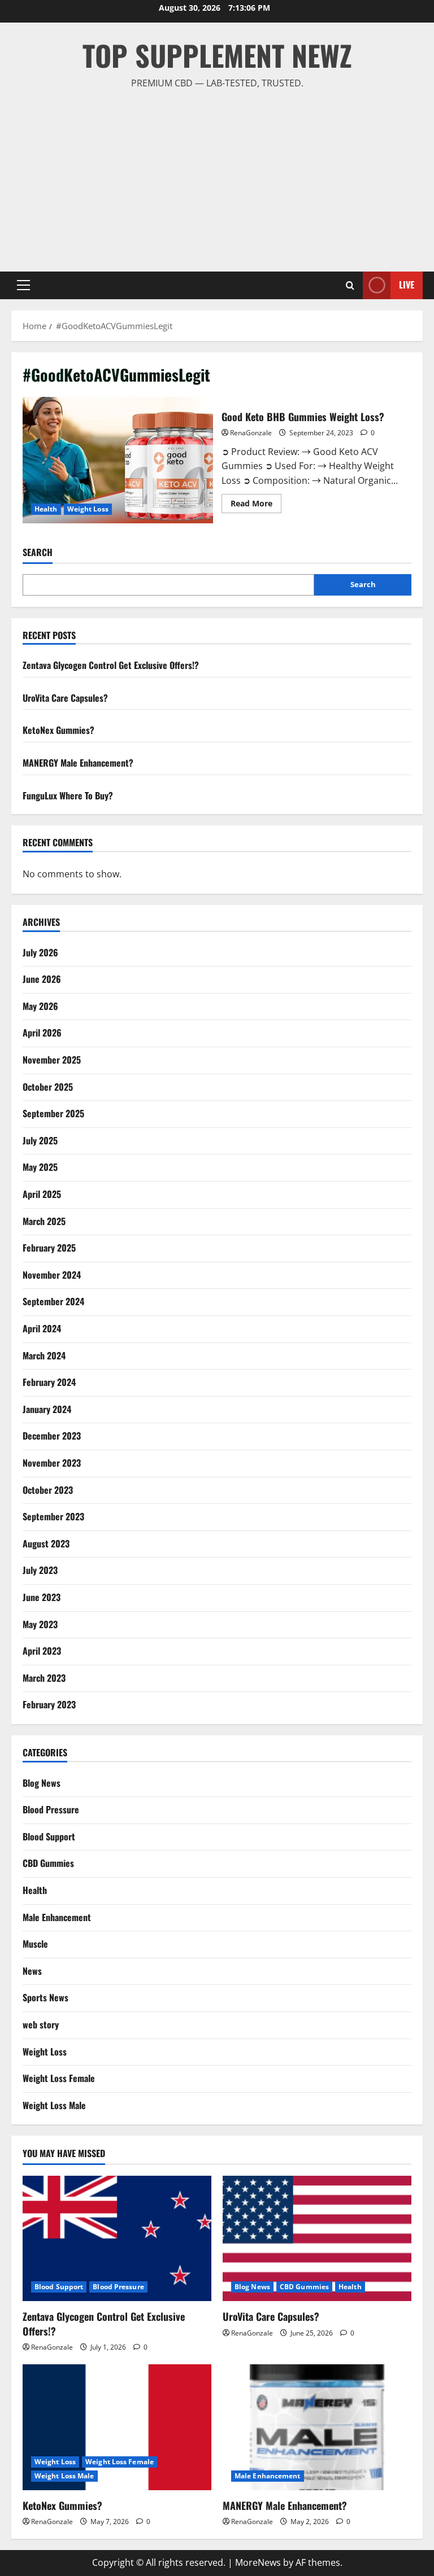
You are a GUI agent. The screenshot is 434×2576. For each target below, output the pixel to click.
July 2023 (40, 1570)
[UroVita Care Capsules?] (317, 2239)
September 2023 (53, 1516)
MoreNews (258, 2562)
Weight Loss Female (59, 2078)
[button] (23, 285)
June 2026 (42, 979)
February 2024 (49, 1382)
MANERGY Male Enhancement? (78, 763)
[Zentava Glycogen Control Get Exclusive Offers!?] (117, 2239)
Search (38, 552)
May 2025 (40, 1167)
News (32, 1971)
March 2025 (44, 1221)
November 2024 (52, 1275)
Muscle (35, 1944)
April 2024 (42, 1328)
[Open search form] (350, 285)
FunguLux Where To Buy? (68, 795)
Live (407, 285)
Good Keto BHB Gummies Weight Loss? (118, 460)
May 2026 (40, 1006)
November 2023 (52, 1463)
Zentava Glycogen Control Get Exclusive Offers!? (111, 665)
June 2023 (42, 1597)
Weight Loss (88, 509)
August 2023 (46, 1543)
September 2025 (53, 1113)
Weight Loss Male (54, 2105)
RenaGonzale (251, 433)
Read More (256, 505)
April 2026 (42, 1033)
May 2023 (40, 1624)
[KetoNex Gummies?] (117, 2427)
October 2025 (48, 1087)
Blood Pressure (51, 1809)
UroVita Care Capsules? (65, 698)
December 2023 (52, 1436)
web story (41, 2024)
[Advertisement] (217, 176)
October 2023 (48, 1490)
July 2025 (40, 1140)
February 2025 (49, 1248)
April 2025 (42, 1194)
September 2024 (53, 1301)
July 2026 (40, 952)
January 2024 (47, 1409)
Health (46, 509)
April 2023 (42, 1651)
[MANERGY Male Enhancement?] (317, 2427)
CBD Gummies (48, 1863)
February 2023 (49, 1704)
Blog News (42, 1783)
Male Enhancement (57, 1917)
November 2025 (52, 1060)
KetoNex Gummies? (58, 730)
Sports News (45, 1997)
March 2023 (44, 1678)
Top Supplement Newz (217, 55)
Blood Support (49, 1836)
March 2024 (44, 1355)
